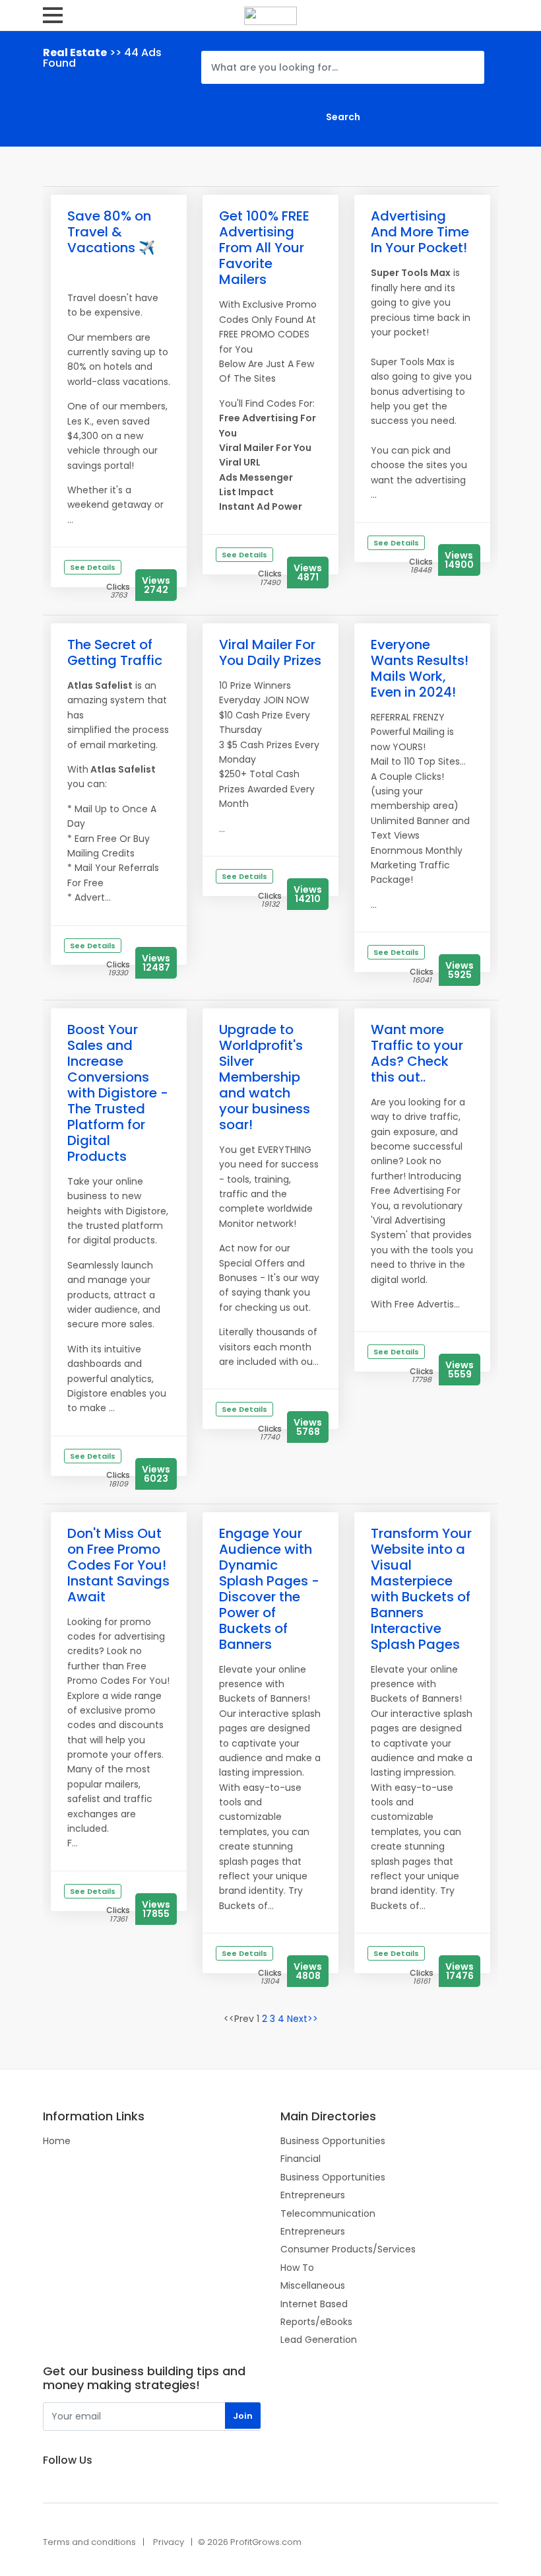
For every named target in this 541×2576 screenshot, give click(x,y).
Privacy (169, 2542)
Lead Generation (319, 2340)
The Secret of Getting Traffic (115, 652)
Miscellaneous (313, 2285)
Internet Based (314, 2304)
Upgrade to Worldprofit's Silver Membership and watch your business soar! (265, 1077)
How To (297, 2268)
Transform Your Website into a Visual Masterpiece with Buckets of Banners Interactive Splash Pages (421, 1589)
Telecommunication (328, 2213)
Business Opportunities (333, 2141)
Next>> (302, 2019)
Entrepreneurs (313, 2195)
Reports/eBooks (316, 2322)
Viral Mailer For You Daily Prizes (270, 652)
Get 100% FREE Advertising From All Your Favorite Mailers (264, 248)
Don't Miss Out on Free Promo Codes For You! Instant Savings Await (118, 1565)
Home (57, 2141)
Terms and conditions (89, 2542)
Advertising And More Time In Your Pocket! (420, 232)
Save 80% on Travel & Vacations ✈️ (111, 232)
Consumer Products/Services (348, 2249)
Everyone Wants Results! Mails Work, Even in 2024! (420, 668)
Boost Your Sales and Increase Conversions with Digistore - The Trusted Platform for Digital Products (118, 1093)
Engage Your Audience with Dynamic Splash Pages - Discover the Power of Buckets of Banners (269, 1589)
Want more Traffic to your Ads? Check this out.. (417, 1053)
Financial (301, 2159)
